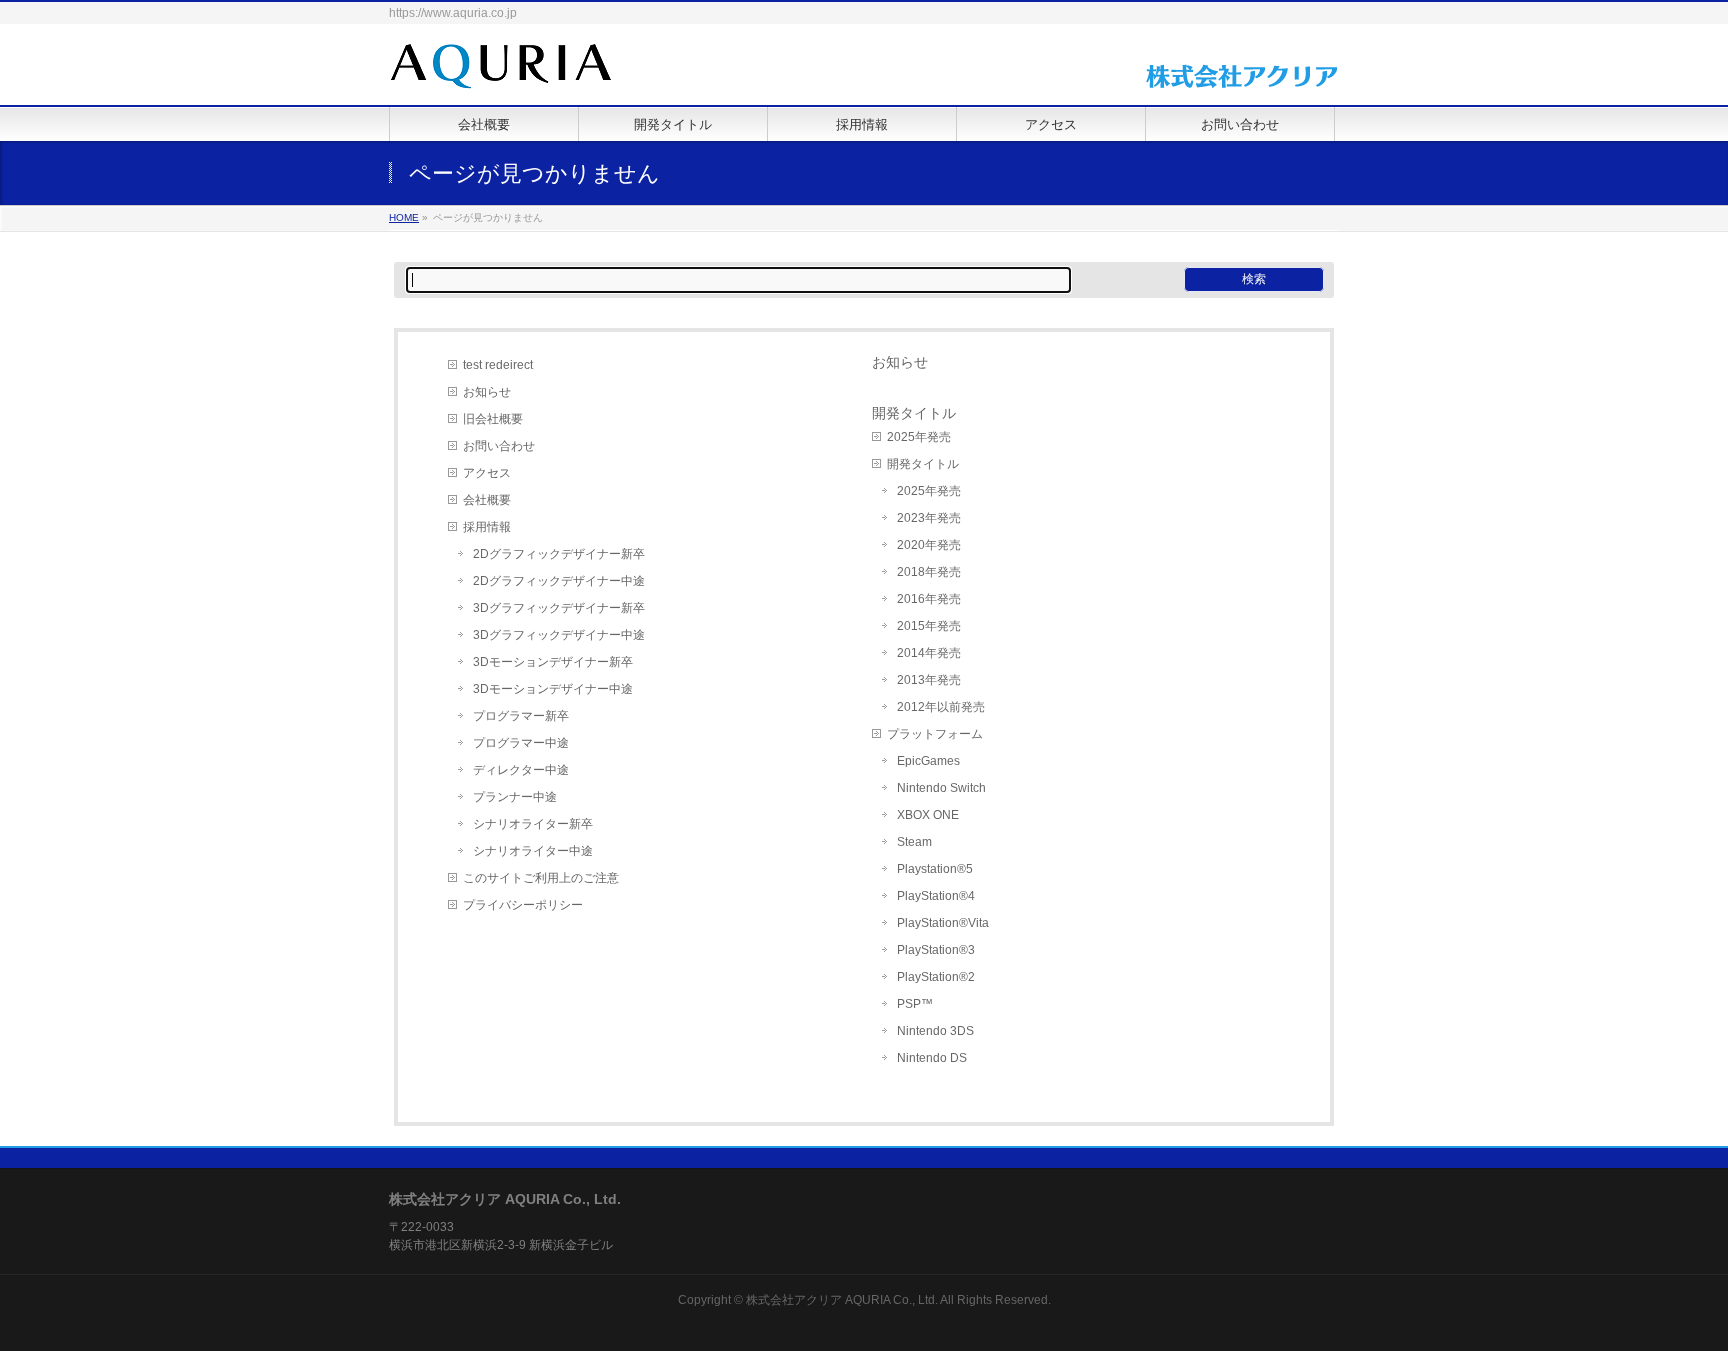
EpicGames (928, 761)
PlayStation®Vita (943, 923)
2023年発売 (929, 518)
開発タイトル (923, 464)
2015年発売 (929, 626)
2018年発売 (929, 572)
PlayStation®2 (936, 977)
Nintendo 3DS (935, 1031)
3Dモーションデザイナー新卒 (553, 662)
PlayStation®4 (936, 896)
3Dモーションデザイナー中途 (553, 689)
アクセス (487, 473)
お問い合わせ (499, 446)
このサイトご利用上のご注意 (541, 878)
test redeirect (498, 365)
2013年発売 (929, 680)
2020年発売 (929, 545)
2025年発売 (919, 437)
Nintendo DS (932, 1058)
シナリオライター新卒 (533, 824)
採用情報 (487, 527)
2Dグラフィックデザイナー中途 (559, 581)
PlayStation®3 (936, 950)
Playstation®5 (935, 869)
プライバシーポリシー (523, 905)
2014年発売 (929, 653)
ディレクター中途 (521, 770)
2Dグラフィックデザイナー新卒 (559, 554)
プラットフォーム (935, 734)
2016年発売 (929, 599)
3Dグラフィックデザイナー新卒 (559, 608)
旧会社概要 (493, 419)
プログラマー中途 (521, 743)
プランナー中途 (515, 797)
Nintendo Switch (941, 788)
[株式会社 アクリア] (501, 67)
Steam (914, 842)
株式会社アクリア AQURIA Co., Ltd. (842, 1300)
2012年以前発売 (941, 707)
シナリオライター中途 (533, 851)
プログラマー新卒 (521, 716)
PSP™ (915, 1004)
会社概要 (487, 500)
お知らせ (487, 392)
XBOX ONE (928, 815)
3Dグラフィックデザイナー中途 (559, 635)
